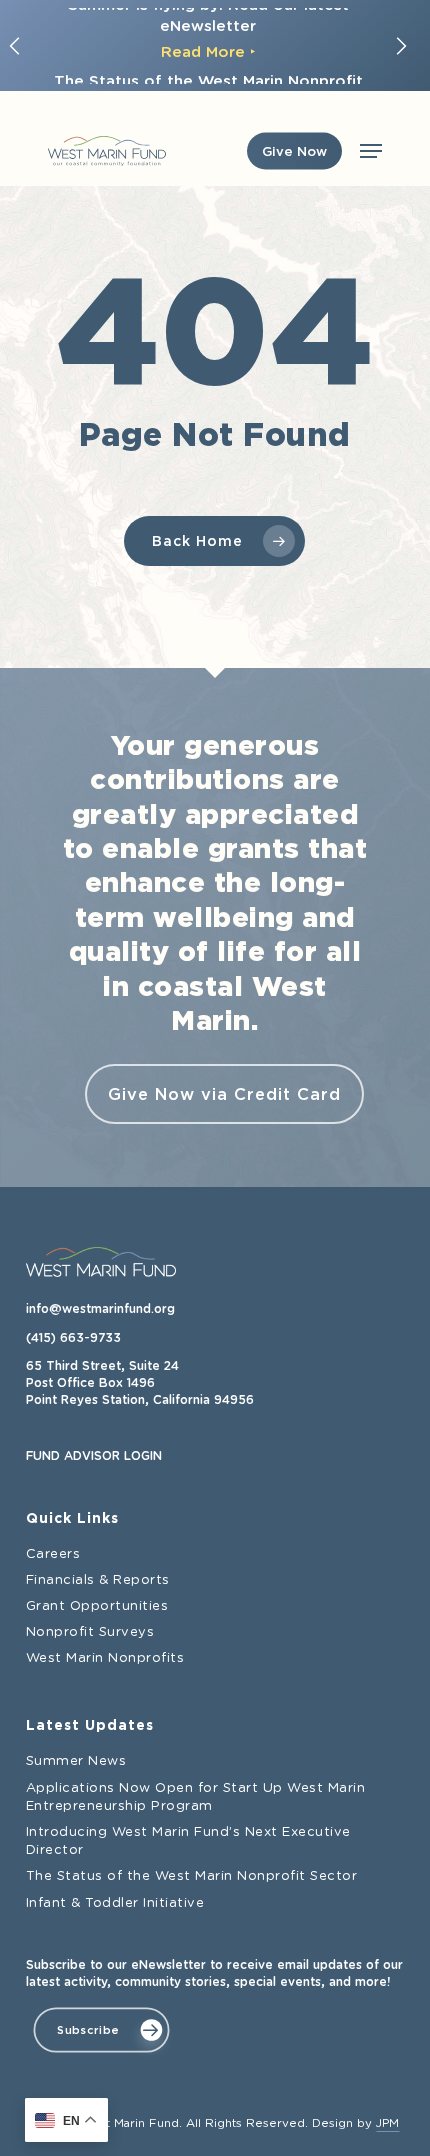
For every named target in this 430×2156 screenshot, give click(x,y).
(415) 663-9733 (73, 1338)
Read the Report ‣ (208, 66)
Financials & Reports (98, 1580)
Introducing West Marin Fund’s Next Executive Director (188, 1841)
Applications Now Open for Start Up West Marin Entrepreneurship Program (196, 1797)
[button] (371, 151)
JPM (387, 2123)
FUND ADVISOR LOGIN (94, 1456)
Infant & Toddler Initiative (115, 1903)
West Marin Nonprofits (105, 1658)
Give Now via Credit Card (224, 1094)
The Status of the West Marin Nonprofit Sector (192, 1876)
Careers (53, 1554)
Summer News (76, 1761)
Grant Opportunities (97, 1606)
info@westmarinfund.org (100, 1309)
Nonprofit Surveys (90, 1632)
